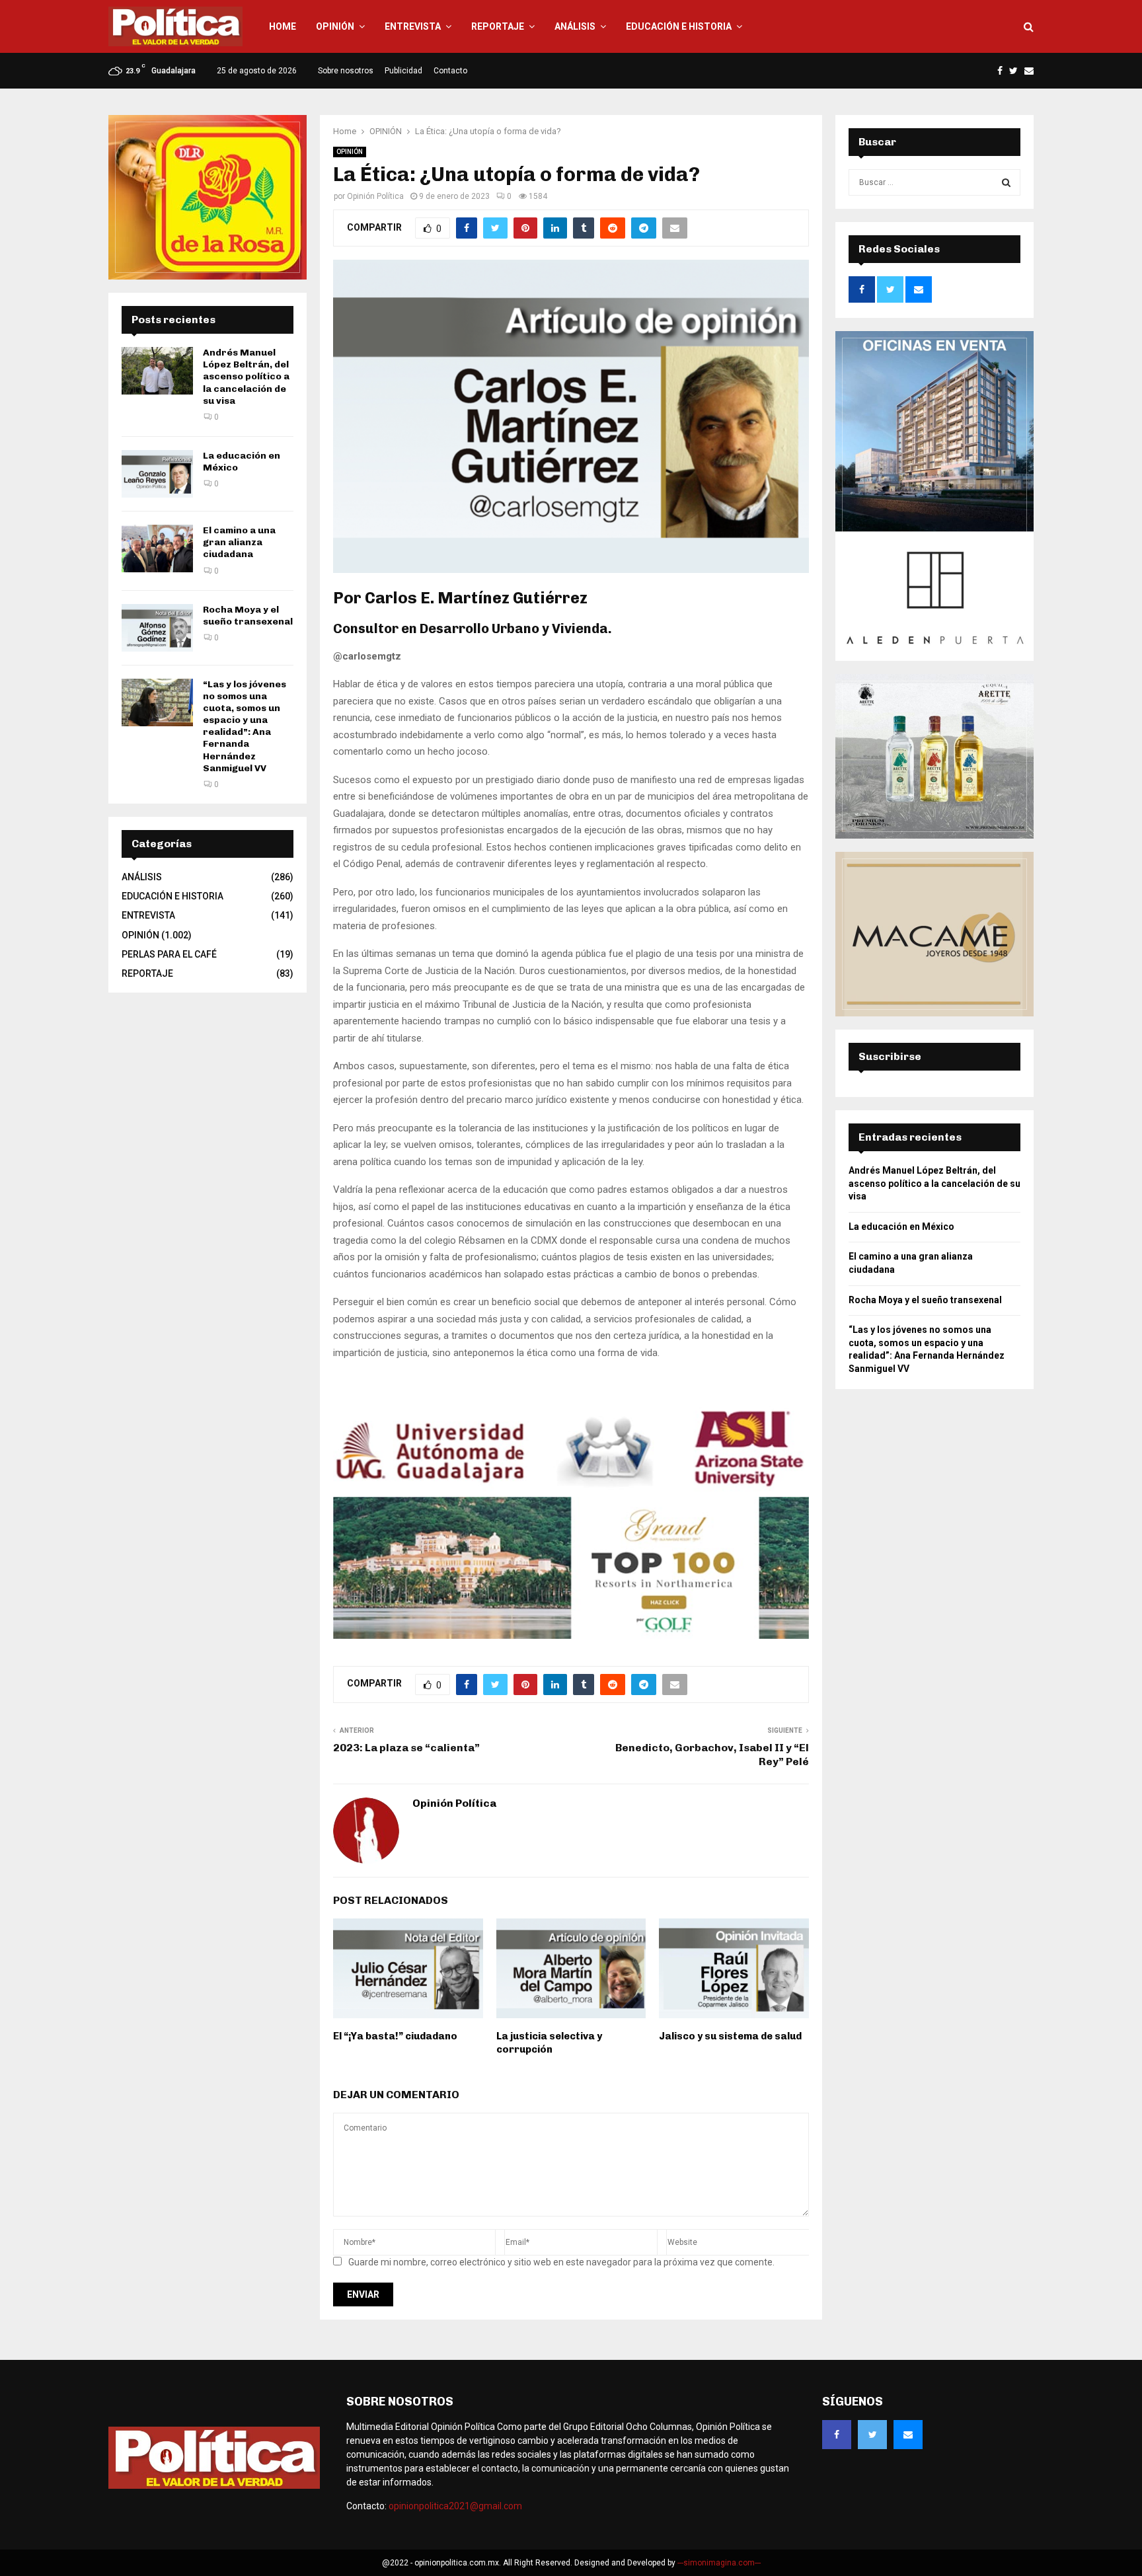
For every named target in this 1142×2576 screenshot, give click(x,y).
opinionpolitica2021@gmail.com (455, 2506)
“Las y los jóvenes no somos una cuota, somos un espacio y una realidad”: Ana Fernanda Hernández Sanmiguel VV (245, 726)
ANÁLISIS (575, 26)
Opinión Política (375, 196)
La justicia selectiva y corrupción (549, 2043)
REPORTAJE (498, 26)
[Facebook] (837, 2435)
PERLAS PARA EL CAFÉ (169, 954)
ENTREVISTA (413, 26)
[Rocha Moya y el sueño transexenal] (157, 628)
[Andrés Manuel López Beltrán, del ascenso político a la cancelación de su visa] (157, 371)
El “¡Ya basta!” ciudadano (395, 2036)
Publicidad (403, 71)
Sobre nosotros (346, 71)
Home (283, 26)
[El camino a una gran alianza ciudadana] (157, 549)
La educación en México (901, 1227)
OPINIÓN (335, 26)
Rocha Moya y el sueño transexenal (248, 616)
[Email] (908, 2435)
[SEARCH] (1006, 182)
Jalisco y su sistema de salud (730, 2036)
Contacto (450, 71)
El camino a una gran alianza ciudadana (239, 542)
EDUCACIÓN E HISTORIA (679, 26)
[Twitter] (872, 2435)
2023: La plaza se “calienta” (406, 1748)
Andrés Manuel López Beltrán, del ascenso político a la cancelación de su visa (246, 377)
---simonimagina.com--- (719, 2563)
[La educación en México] (157, 474)
